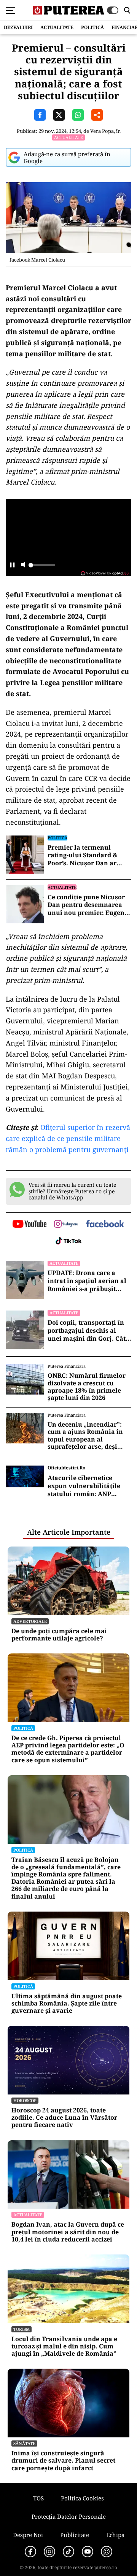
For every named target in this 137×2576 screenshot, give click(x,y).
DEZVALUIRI (18, 27)
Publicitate (75, 2535)
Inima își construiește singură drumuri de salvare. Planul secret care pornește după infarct (63, 2461)
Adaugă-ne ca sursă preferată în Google (67, 157)
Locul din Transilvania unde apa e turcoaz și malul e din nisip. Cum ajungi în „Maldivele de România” (64, 2347)
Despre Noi (28, 2535)
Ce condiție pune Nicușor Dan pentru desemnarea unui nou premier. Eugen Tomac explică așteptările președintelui (87, 905)
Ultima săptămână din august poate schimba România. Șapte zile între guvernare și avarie (67, 2004)
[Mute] (23, 565)
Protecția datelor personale (69, 2516)
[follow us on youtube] (29, 1225)
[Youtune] (88, 2552)
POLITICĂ (92, 27)
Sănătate (24, 2443)
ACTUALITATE (57, 27)
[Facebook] (30, 2552)
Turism (22, 2329)
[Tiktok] (68, 2552)
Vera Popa (102, 131)
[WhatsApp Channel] (107, 2552)
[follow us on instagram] (66, 1225)
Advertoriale (30, 1621)
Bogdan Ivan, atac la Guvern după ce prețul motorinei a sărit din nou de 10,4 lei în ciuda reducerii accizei (68, 2232)
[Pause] (12, 565)
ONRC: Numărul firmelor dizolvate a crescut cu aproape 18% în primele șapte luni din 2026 (87, 1387)
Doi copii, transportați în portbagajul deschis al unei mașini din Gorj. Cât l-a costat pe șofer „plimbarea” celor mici (89, 1330)
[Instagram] (49, 2552)
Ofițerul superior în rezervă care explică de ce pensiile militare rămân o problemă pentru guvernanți (68, 1138)
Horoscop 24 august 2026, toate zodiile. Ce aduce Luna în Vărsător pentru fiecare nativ (64, 2118)
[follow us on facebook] (105, 1224)
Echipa (115, 2535)
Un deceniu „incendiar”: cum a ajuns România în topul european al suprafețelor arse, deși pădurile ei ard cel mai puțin (85, 1436)
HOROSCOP (25, 2100)
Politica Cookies (82, 2498)
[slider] (42, 567)
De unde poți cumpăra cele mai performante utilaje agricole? (59, 1635)
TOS (38, 2498)
